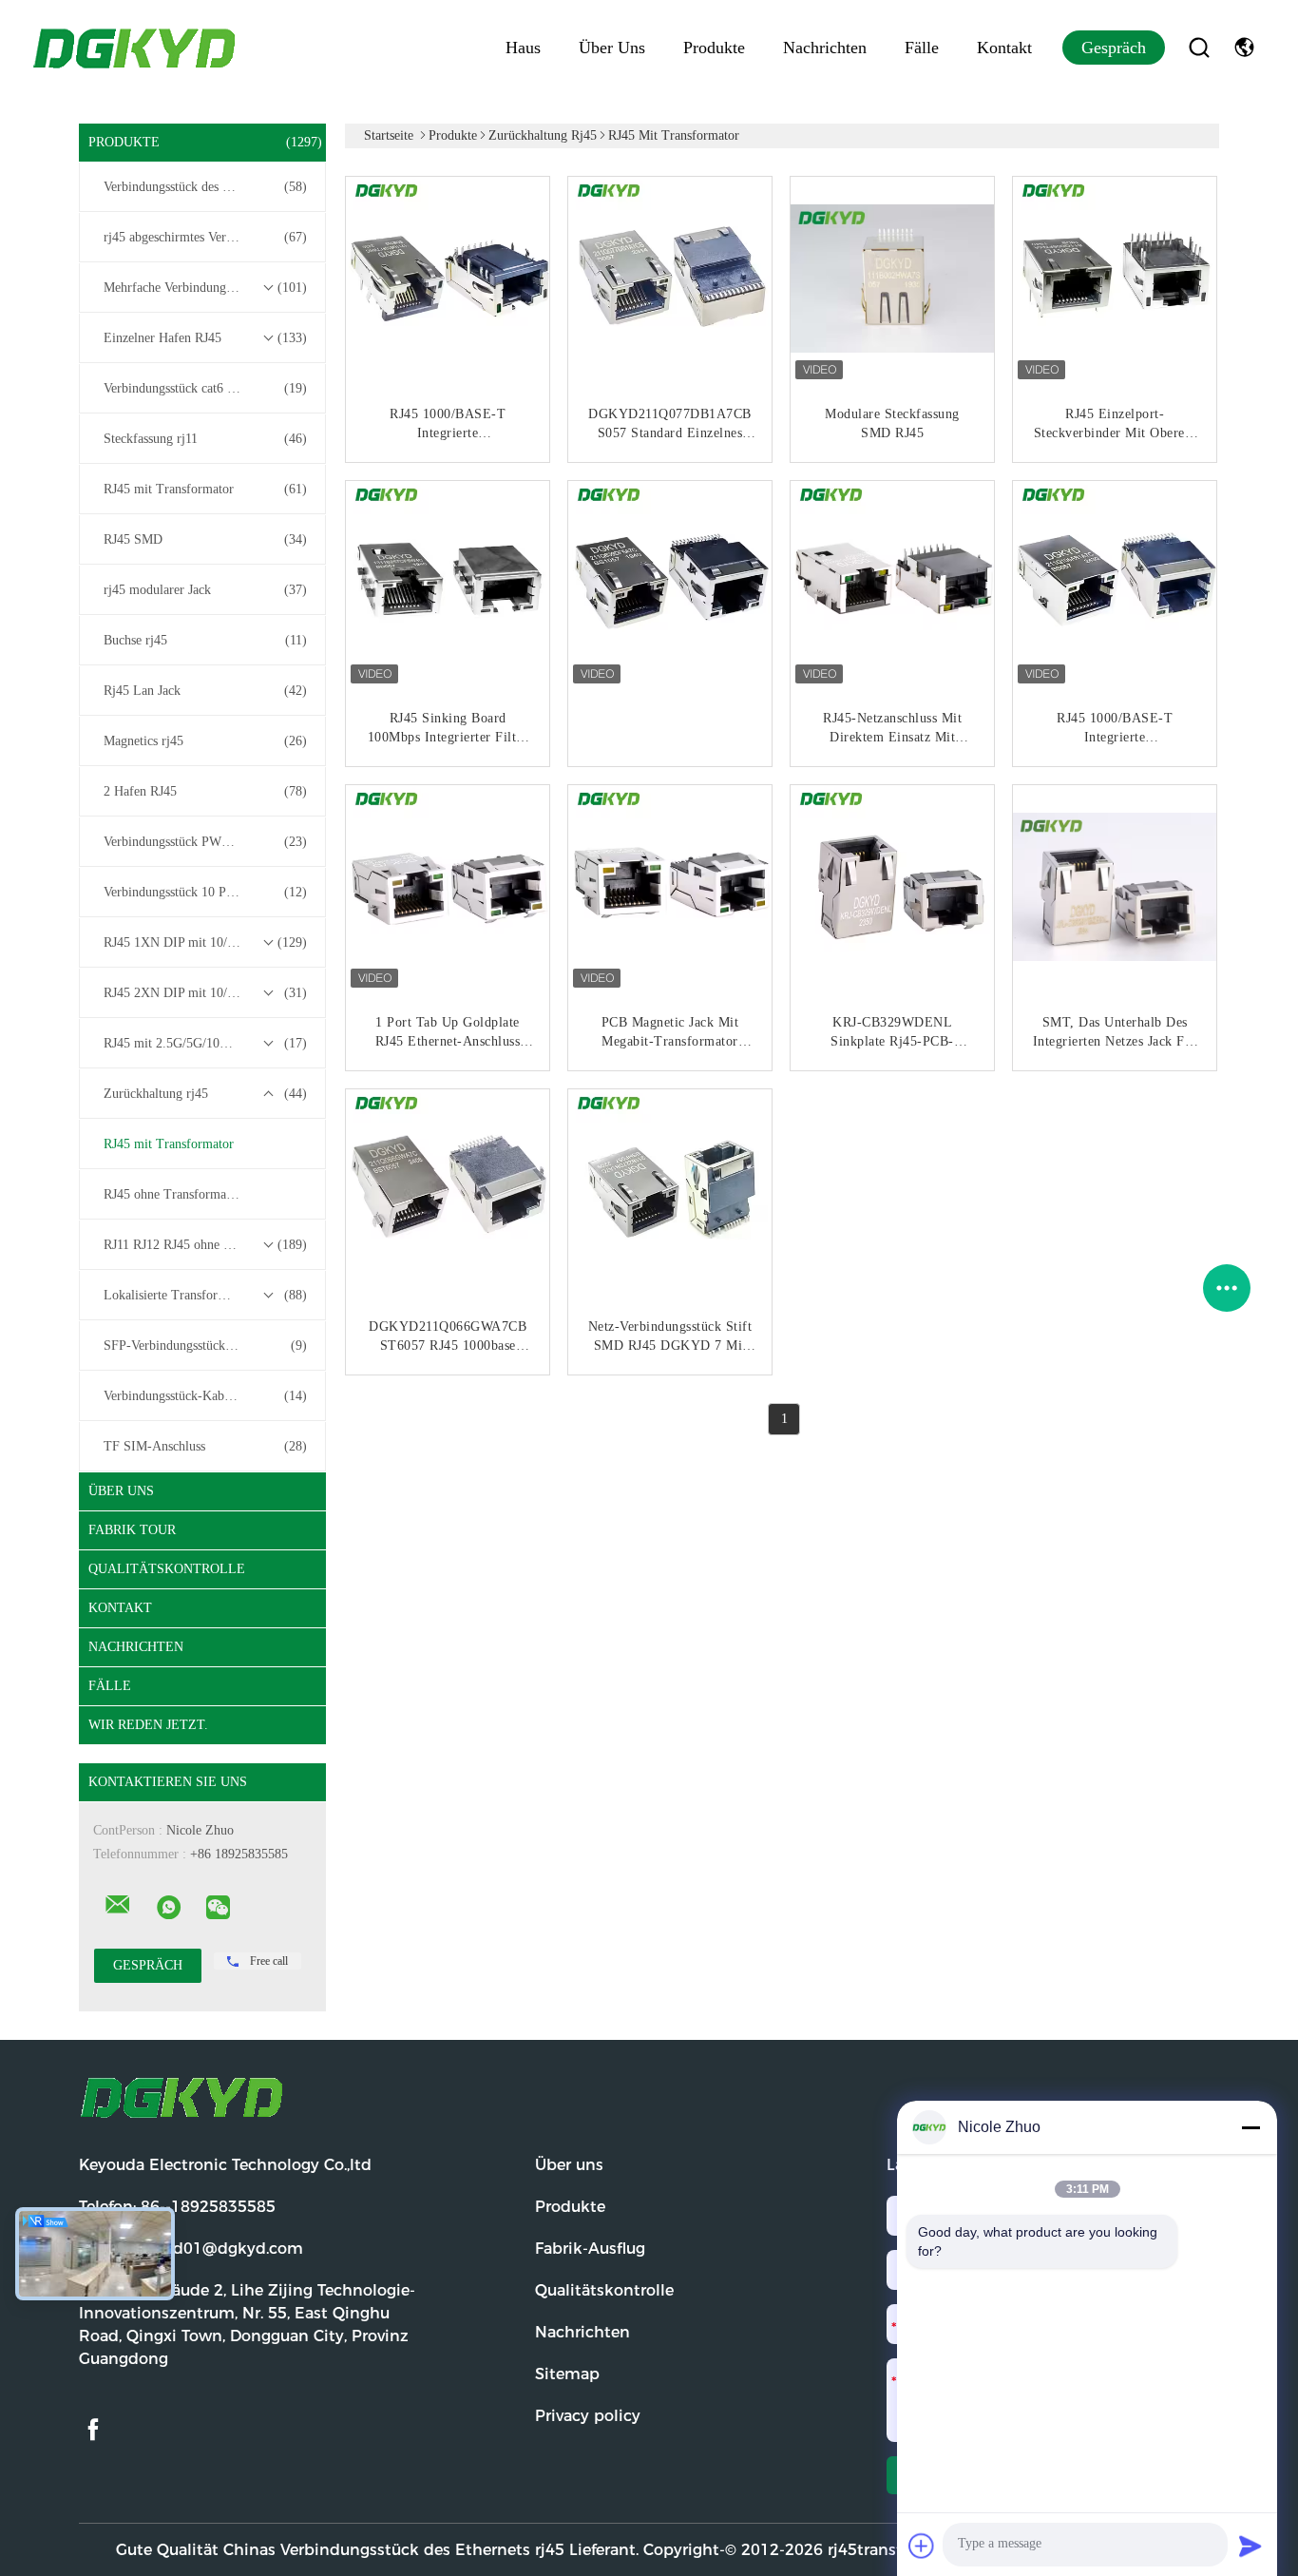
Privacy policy (588, 2416)
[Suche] (1199, 48)
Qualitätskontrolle (167, 1569)
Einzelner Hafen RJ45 (205, 338)
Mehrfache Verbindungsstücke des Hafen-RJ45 (207, 288)
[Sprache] (1244, 48)
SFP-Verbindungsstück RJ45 (205, 1346)
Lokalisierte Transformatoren (205, 1295)
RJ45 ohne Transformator (172, 1194)
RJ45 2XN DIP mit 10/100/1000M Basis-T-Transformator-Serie (207, 993)
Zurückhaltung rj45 (205, 1094)
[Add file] (922, 2546)
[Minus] (1250, 2127)
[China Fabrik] (672, 585)
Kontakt (1004, 48)
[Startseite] (136, 48)
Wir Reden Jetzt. (148, 1725)
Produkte (714, 48)
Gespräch (1114, 48)
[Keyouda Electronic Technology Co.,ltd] (118, 1905)
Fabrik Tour (132, 1530)
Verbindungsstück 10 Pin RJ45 (205, 892)
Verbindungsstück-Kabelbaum (205, 1396)
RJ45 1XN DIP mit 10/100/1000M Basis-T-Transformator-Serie (207, 942)
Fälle (922, 48)
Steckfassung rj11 (205, 439)
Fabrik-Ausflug (590, 2249)
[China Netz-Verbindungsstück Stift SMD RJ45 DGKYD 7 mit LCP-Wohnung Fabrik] (672, 1193)
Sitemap (567, 2374)
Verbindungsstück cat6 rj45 (205, 388)
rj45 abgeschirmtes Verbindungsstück (205, 237)
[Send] (1250, 2546)
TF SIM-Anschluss (205, 1446)
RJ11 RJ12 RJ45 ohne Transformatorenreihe (207, 1245)
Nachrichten (825, 48)
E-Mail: (191, 2249)
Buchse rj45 (205, 640)
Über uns (612, 48)
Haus (523, 48)
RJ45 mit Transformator (205, 489)
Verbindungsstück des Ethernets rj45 (205, 187)
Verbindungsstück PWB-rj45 (205, 842)
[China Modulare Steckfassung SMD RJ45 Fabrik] (894, 280)
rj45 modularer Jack (205, 590)
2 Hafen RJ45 (205, 791)
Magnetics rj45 (205, 741)
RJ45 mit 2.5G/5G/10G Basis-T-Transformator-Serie (207, 1043)
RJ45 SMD (205, 539)
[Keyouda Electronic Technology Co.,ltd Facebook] (93, 2430)
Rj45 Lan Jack (205, 691)
